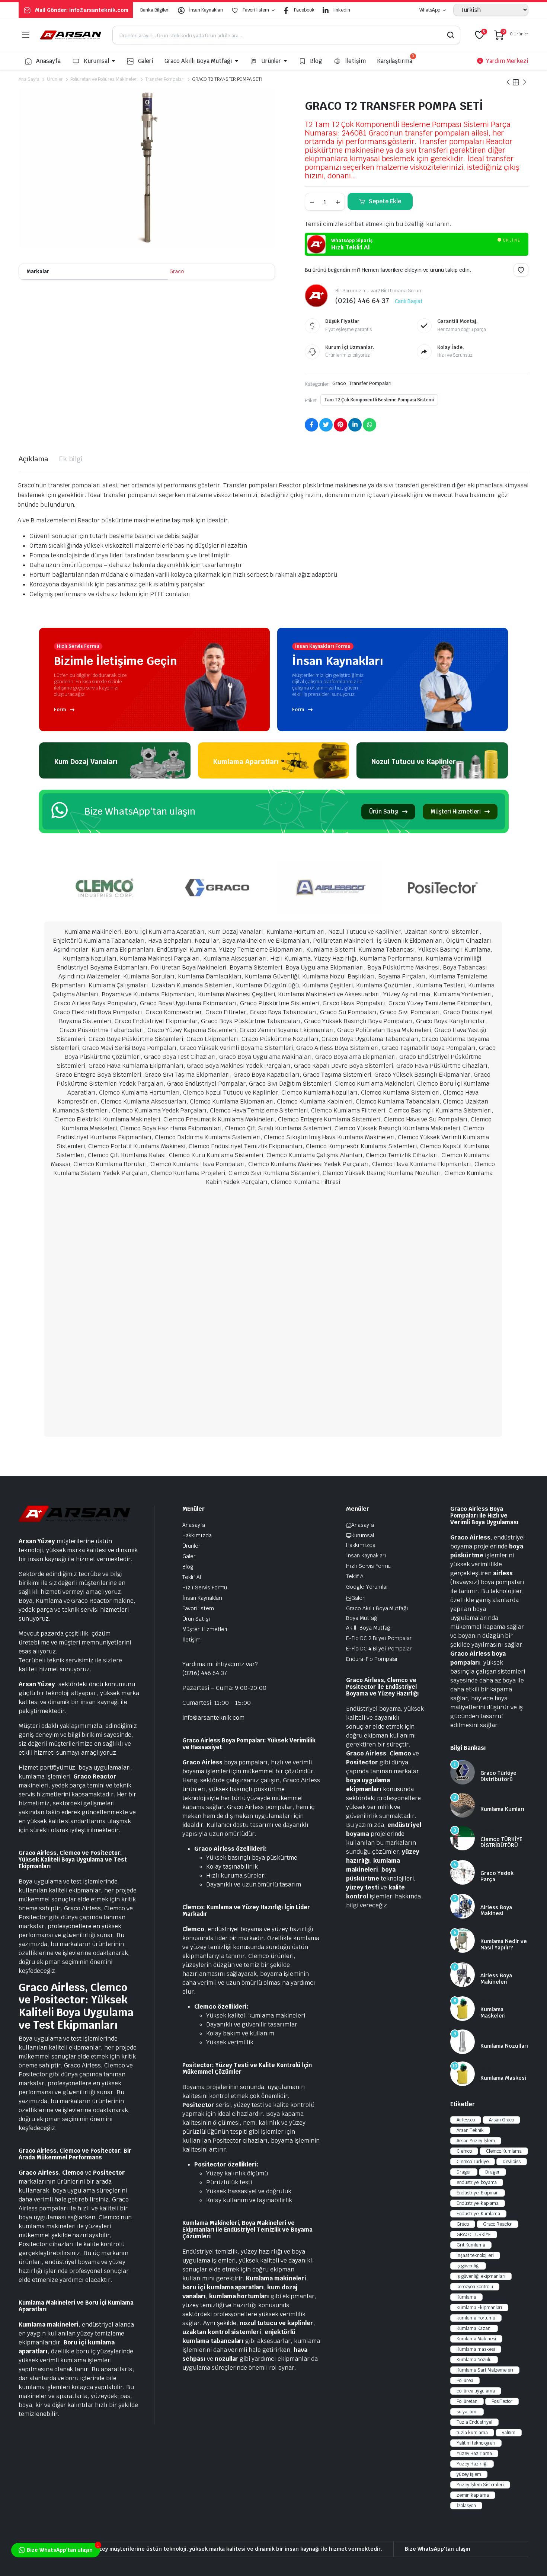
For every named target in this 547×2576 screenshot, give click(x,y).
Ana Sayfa (29, 79)
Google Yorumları (368, 1587)
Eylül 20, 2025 (495, 1898)
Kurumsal (96, 61)
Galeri (146, 61)
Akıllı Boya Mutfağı (369, 1628)
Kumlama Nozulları (504, 2046)
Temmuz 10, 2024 (499, 1830)
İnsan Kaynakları (206, 10)
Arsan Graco (502, 2120)
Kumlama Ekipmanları (479, 2308)
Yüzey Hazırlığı (472, 2464)
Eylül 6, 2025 (494, 1932)
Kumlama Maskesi (503, 2078)
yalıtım (509, 2433)
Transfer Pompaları (165, 79)
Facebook (304, 10)
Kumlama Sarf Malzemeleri (485, 2370)
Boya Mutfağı (362, 1618)
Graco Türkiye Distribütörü (498, 1776)
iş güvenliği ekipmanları (481, 2276)
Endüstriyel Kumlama (478, 2214)
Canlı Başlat (409, 301)
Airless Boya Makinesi (496, 1910)
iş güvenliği (468, 2266)
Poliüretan (467, 2401)
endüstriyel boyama (477, 2182)
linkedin (342, 10)
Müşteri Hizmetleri (455, 811)
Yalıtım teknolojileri (476, 2443)
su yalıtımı (467, 2412)
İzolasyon (466, 2506)
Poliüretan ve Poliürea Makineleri (104, 79)
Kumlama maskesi (476, 2349)
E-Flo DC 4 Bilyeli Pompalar (379, 1649)
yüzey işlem (469, 2474)
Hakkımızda (197, 1535)
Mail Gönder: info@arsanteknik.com (82, 10)
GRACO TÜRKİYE (474, 2235)
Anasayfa (48, 61)
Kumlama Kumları (502, 1809)
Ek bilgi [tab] (71, 459)
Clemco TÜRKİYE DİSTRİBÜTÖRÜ (501, 1842)
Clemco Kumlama (504, 2151)
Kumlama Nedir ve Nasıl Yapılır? (504, 1944)
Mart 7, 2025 (493, 2037)
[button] (521, 270)
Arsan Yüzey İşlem (476, 2141)
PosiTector (502, 2401)
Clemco (464, 2151)
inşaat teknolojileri (475, 2255)
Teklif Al (192, 1577)
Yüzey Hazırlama (474, 2454)
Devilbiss (512, 2162)
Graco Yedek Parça (497, 1876)
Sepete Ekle (385, 201)
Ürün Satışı (384, 811)
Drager (464, 2172)
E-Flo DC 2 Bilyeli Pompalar (379, 1638)
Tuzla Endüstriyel (474, 2422)
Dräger (492, 2172)
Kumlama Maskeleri (493, 2013)
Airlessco (466, 2120)
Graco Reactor (498, 2224)
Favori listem (256, 10)
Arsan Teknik (470, 2130)
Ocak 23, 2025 (495, 1864)
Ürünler (271, 61)
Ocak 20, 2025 (496, 1764)
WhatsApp (430, 10)
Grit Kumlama (471, 2245)
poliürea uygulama (476, 2391)
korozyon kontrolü (475, 2287)
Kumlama (466, 2297)
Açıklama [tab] (33, 459)
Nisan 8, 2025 (494, 1800)
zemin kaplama (473, 2495)
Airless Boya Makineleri (496, 1979)
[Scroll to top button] (530, 2559)
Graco (177, 271)
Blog (316, 61)
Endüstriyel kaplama (478, 2203)
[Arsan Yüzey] (71, 35)
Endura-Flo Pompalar (372, 1659)
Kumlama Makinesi (476, 2339)
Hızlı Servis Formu (205, 1588)
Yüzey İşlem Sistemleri (480, 2485)
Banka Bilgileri (155, 10)
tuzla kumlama (472, 2433)
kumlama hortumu (476, 2318)
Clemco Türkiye (473, 2162)
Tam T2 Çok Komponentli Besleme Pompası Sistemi (379, 400)
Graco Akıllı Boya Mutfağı (198, 61)
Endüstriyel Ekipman (478, 2193)
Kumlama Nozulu (474, 2360)
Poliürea (465, 2381)
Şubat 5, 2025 (495, 1966)
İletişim (355, 61)
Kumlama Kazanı (474, 2328)
